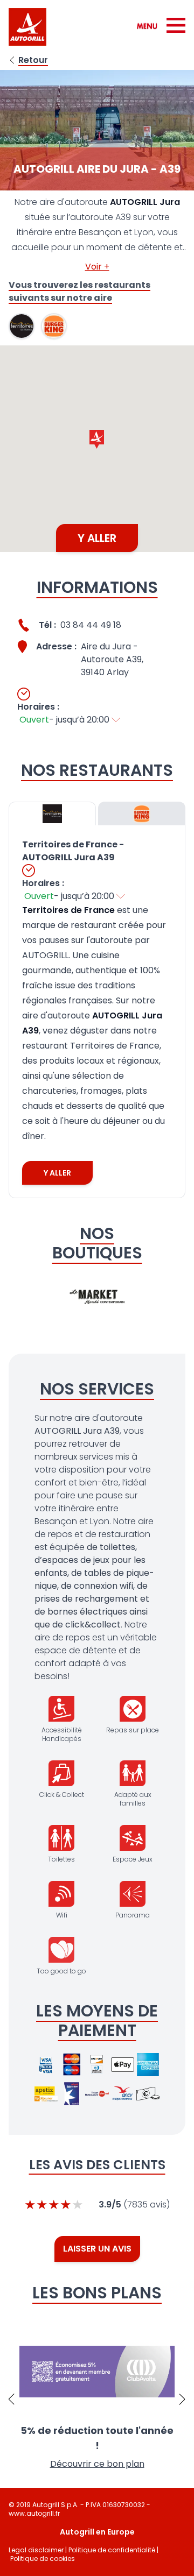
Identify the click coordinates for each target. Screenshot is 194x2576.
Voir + (97, 267)
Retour (33, 60)
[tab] (52, 813)
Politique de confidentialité (112, 2550)
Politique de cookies (43, 2559)
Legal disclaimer (36, 2550)
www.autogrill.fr (34, 2513)
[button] (97, 439)
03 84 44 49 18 (91, 625)
